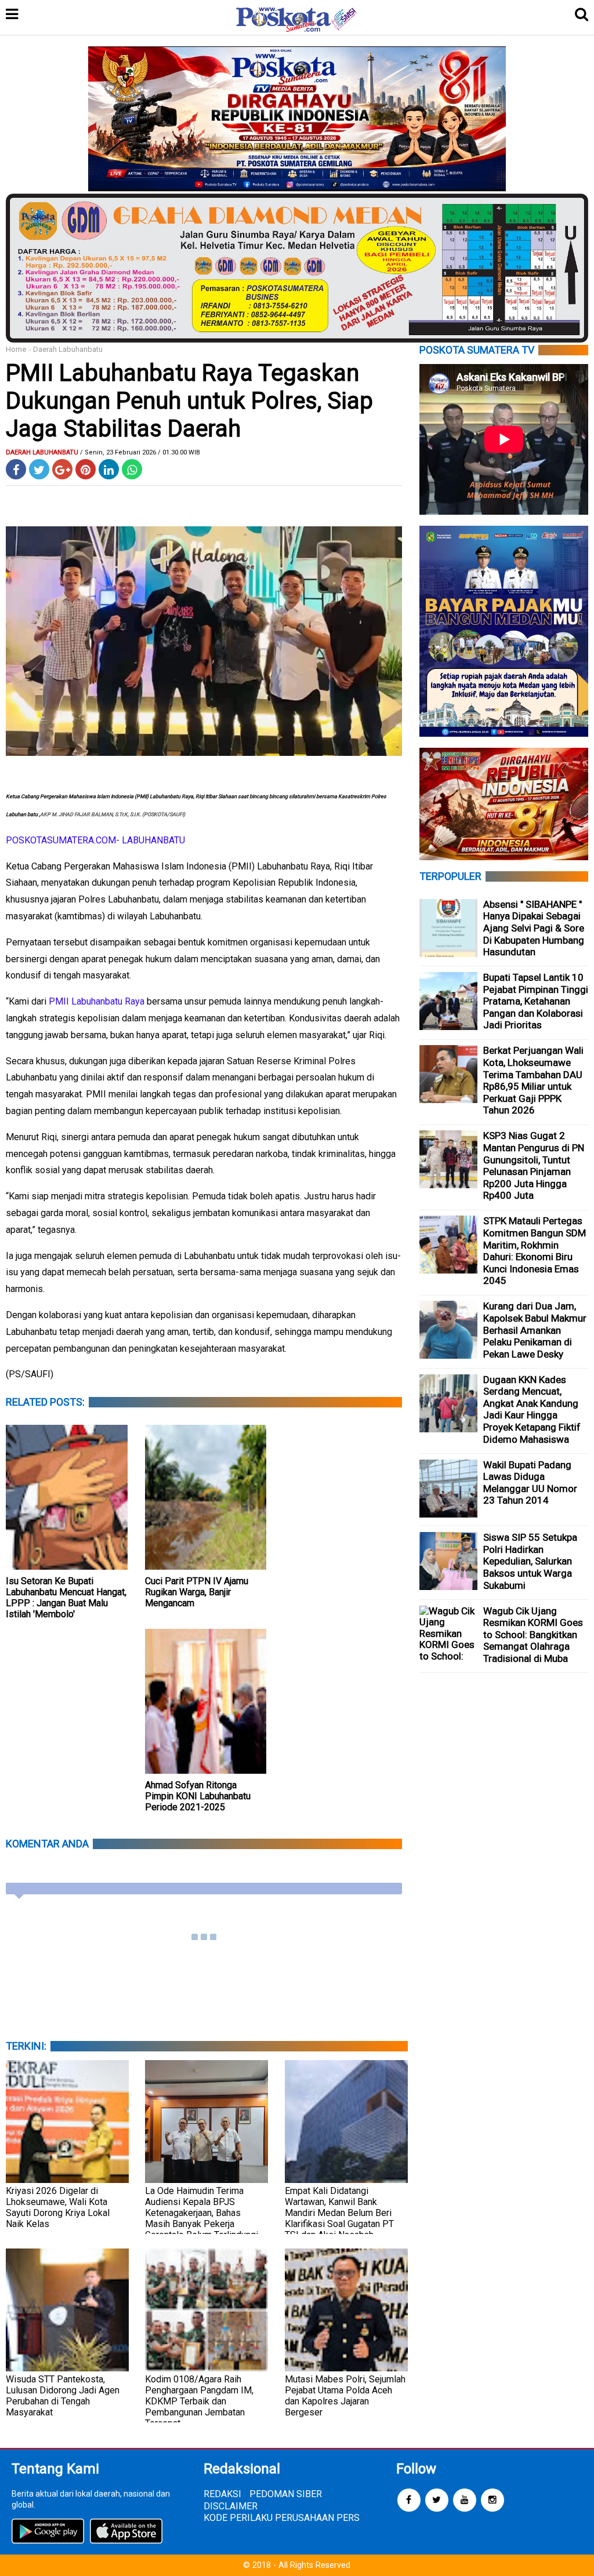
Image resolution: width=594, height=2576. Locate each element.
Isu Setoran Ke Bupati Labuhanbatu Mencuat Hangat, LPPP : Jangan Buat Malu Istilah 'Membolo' (66, 1598)
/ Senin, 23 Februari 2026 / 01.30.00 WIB (140, 452)
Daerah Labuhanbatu (68, 349)
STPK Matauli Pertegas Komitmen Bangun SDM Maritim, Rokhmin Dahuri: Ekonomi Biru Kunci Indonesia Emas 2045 (535, 1251)
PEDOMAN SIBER (286, 2494)
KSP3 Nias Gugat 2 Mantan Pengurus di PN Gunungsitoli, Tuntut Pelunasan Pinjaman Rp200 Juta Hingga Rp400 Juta (534, 1165)
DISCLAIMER (231, 2506)
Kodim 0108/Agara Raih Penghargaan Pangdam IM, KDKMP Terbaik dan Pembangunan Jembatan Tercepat (199, 2401)
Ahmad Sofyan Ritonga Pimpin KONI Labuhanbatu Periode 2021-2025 (198, 1796)
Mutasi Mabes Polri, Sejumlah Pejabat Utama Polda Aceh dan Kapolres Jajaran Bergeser (345, 2396)
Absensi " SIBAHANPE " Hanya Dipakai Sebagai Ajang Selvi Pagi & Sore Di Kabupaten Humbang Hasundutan (534, 928)
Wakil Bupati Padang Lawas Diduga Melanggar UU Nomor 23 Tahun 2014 (530, 1483)
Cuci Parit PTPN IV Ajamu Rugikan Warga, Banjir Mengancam (197, 1592)
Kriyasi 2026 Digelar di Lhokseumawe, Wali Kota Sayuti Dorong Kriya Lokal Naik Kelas (58, 2207)
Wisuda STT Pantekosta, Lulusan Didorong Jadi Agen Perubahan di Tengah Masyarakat (63, 2396)
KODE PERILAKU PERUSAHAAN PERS (282, 2518)
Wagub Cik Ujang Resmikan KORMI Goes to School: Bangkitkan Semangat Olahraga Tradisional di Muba (533, 1635)
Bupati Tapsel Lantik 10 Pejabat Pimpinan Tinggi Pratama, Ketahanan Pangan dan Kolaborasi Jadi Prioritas (536, 1001)
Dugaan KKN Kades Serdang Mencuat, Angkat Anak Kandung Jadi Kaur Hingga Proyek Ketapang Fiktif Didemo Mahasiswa (532, 1409)
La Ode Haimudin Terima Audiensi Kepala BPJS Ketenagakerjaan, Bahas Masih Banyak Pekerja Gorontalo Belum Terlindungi (202, 2213)
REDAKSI (222, 2494)
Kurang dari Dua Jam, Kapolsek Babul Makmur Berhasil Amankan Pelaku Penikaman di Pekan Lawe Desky (535, 1330)
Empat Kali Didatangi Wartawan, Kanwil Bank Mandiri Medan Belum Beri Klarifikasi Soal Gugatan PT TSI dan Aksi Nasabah (339, 2213)
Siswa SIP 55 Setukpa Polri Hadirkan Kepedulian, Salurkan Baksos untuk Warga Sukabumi (530, 1561)
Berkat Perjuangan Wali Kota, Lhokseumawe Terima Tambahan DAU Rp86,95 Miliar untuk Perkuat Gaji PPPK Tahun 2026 (533, 1080)
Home (16, 349)
